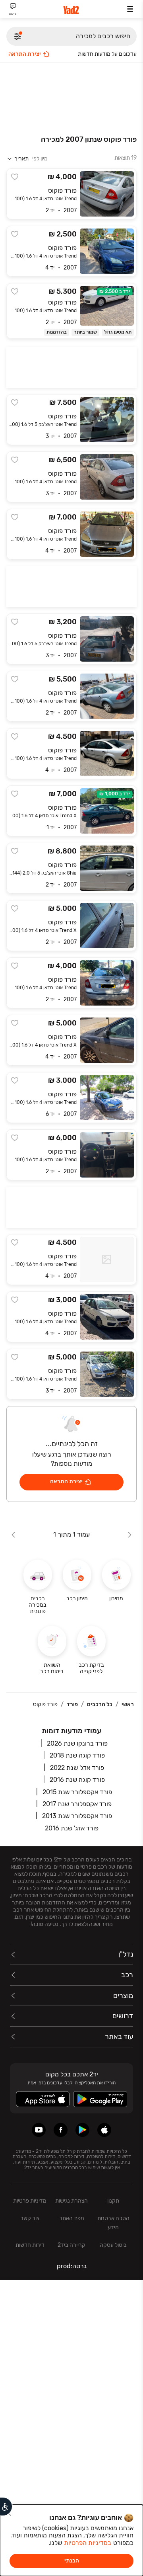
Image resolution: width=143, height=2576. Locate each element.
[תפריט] (130, 9)
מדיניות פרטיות (30, 2201)
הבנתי (72, 2561)
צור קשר (30, 2218)
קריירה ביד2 (71, 2245)
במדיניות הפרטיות (88, 2543)
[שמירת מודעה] (15, 177)
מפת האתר (72, 2218)
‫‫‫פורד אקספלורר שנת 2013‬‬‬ (77, 1816)
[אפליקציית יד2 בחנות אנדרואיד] (82, 2130)
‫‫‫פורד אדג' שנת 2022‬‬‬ (77, 1768)
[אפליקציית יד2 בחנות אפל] (104, 2130)
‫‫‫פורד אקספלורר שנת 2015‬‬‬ (77, 1792)
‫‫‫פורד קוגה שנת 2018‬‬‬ (77, 1755)
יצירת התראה (25, 54)
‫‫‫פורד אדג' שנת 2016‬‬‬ (72, 1828)
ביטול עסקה (113, 2245)
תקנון (113, 2201)
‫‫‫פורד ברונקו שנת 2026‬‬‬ (77, 1743)
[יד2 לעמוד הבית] (71, 10)
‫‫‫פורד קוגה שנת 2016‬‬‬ (77, 1780)
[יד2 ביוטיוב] (39, 2130)
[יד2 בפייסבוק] (61, 2130)
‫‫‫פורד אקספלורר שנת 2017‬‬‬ (77, 1804)
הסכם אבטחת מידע (113, 2223)
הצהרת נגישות (71, 2201)
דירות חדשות (30, 2245)
